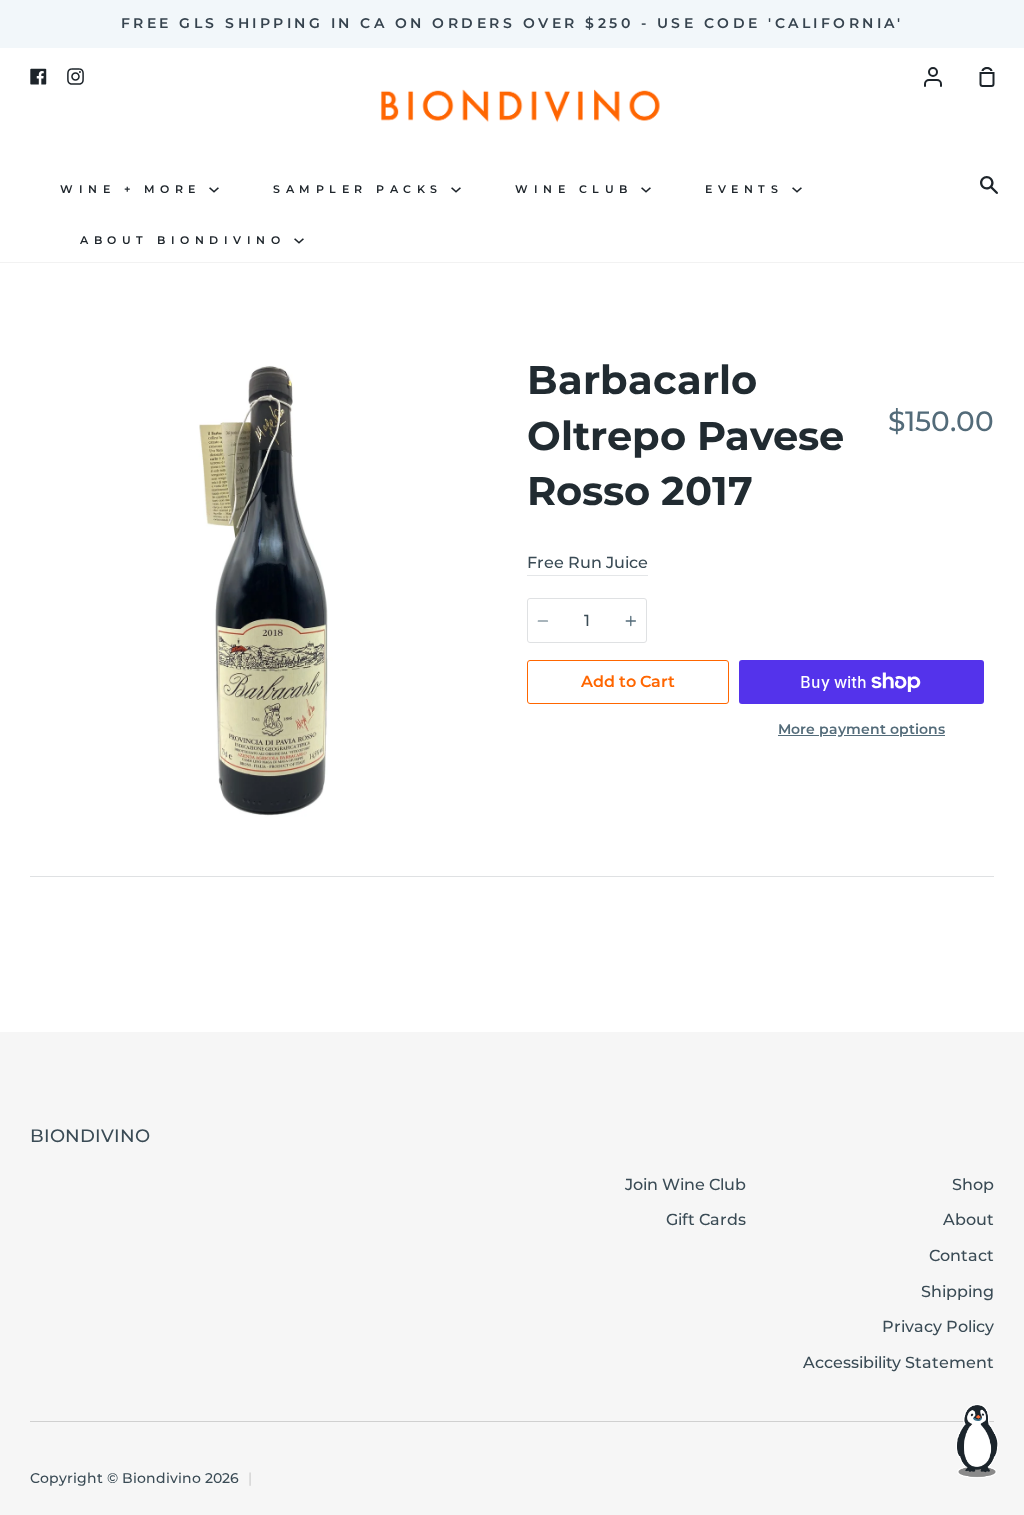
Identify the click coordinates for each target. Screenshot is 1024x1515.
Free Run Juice (587, 562)
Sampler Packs (362, 189)
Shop (973, 1184)
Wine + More (134, 189)
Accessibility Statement (898, 1362)
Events (748, 189)
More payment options (861, 729)
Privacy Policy (938, 1326)
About (968, 1219)
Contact (961, 1255)
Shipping (957, 1291)
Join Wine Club (685, 1184)
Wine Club (578, 189)
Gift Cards (706, 1219)
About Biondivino (187, 240)
